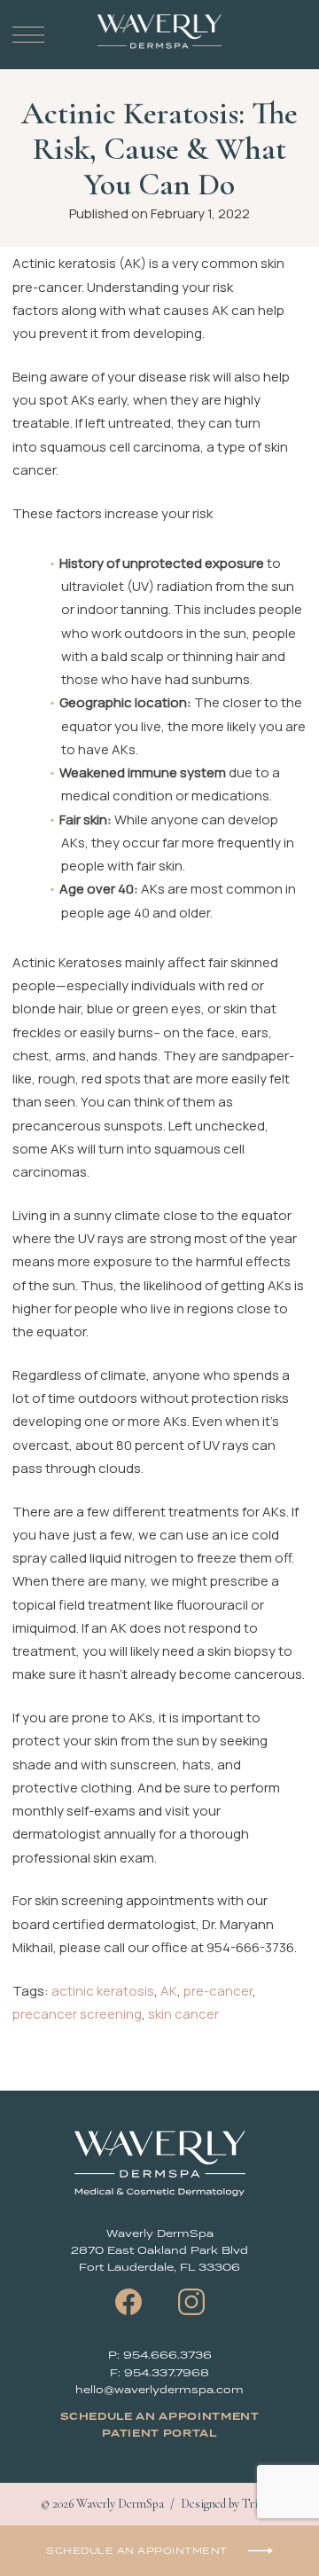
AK (169, 1991)
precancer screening (77, 2014)
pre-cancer (218, 1991)
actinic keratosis (103, 1991)
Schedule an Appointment (160, 2417)
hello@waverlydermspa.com (159, 2389)
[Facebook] (128, 2302)
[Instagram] (191, 2302)
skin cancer (183, 2014)
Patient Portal (159, 2434)
